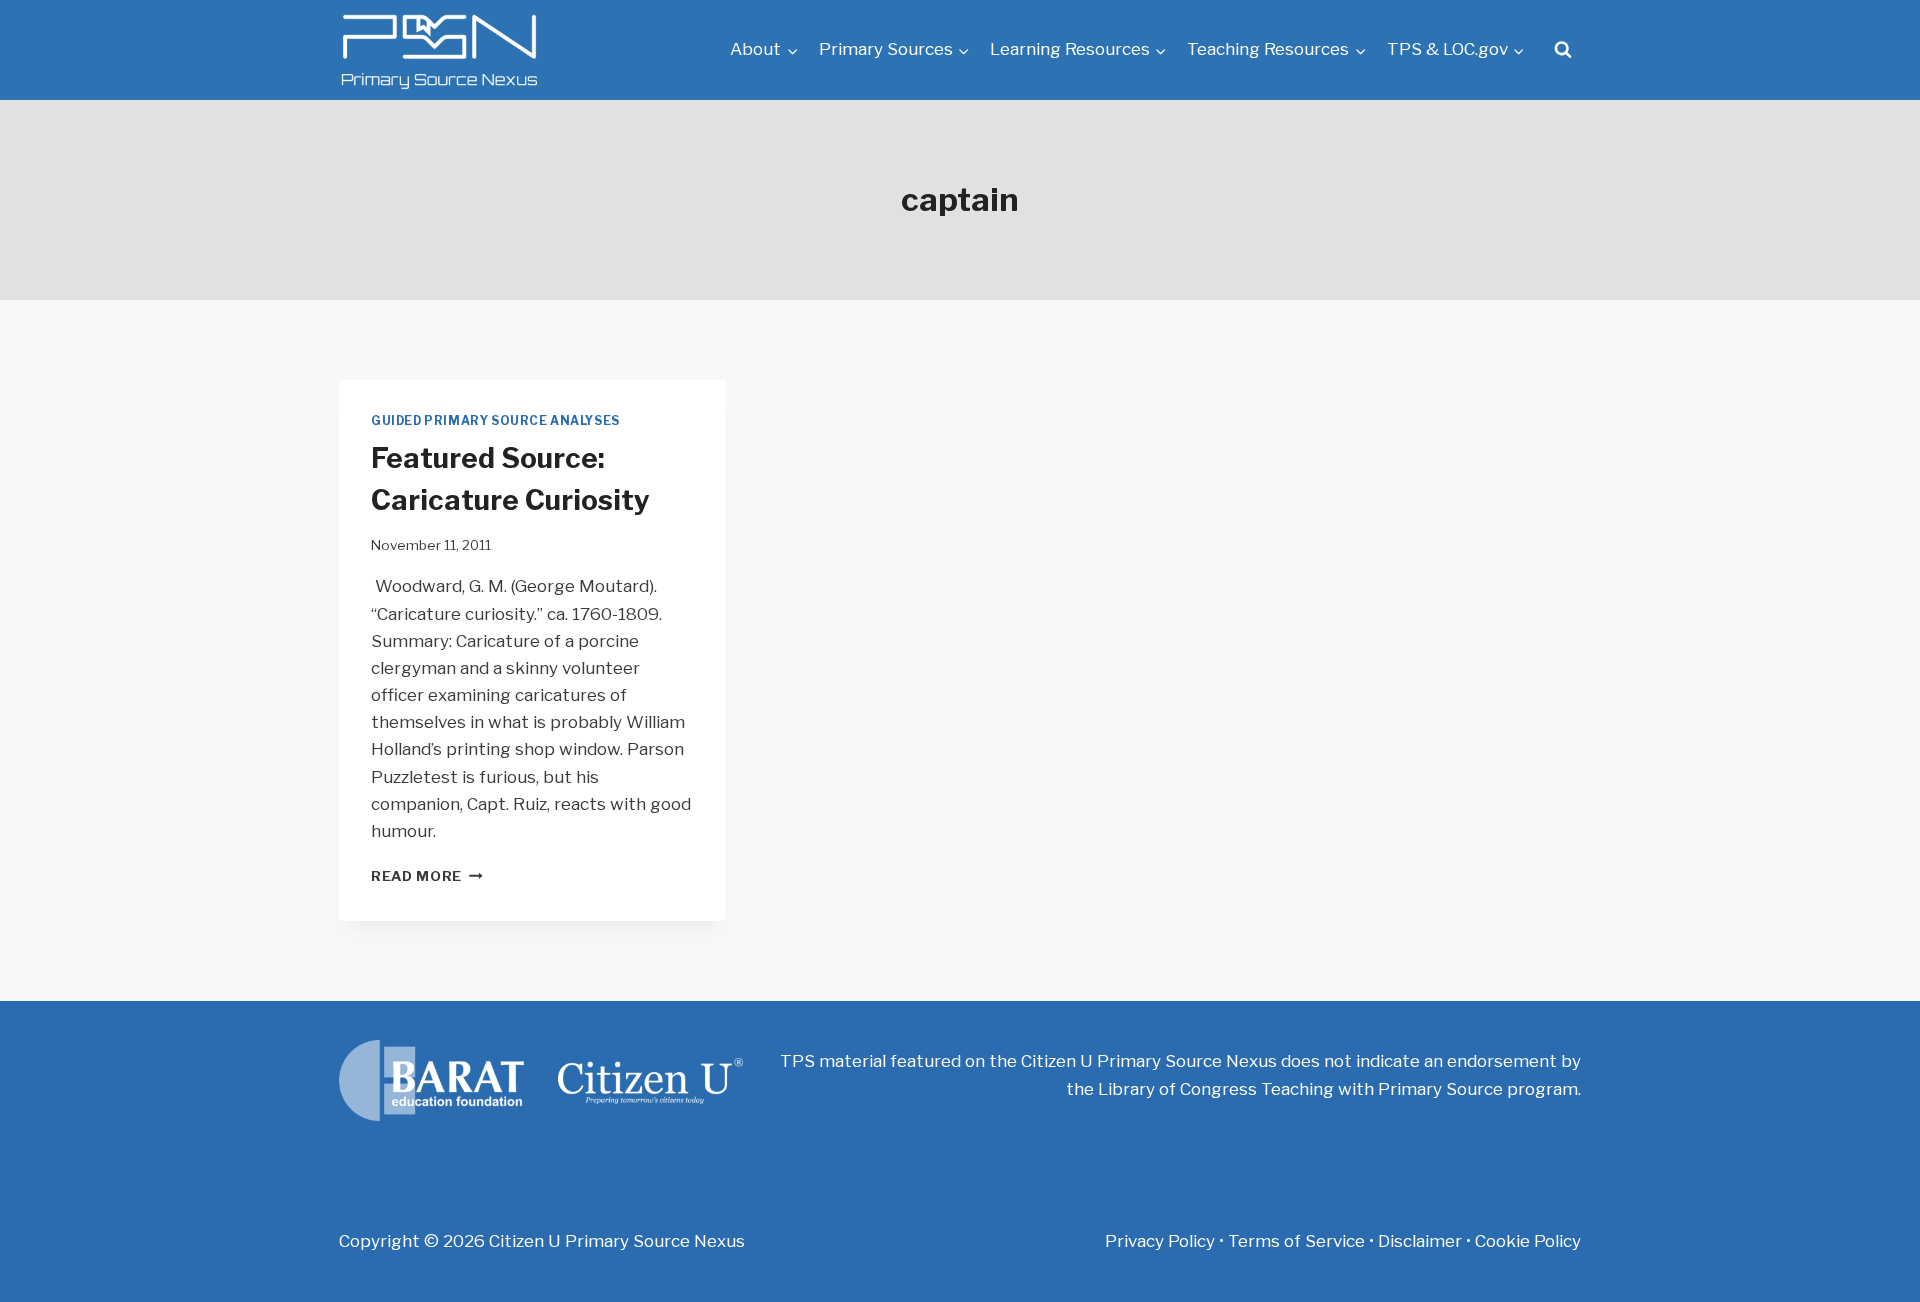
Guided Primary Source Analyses (495, 421)
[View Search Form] (1563, 50)
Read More (427, 876)
